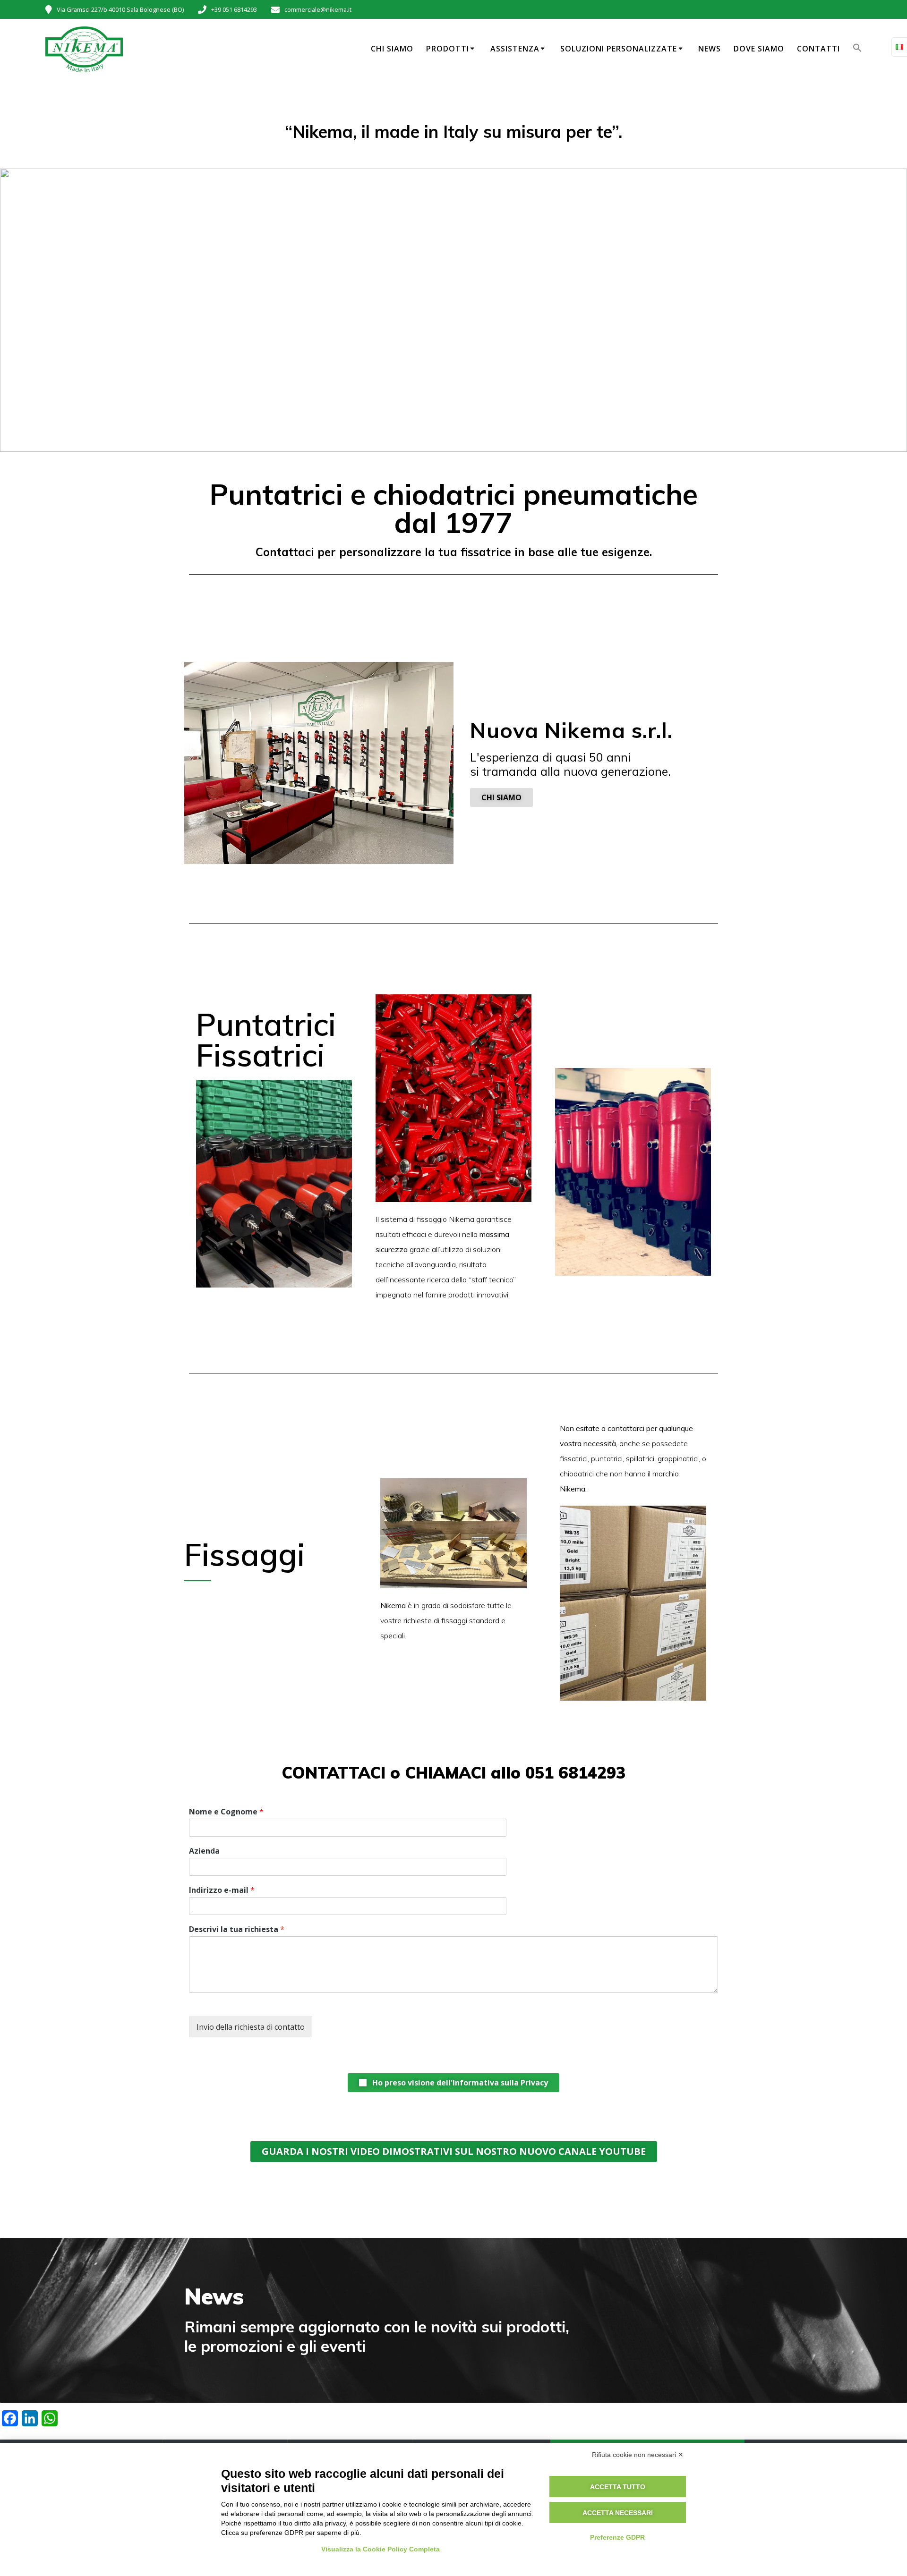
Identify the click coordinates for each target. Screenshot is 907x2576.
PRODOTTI (448, 49)
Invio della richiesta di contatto (251, 2027)
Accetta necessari (618, 2513)
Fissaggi (244, 1555)
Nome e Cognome (226, 1812)
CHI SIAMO (392, 49)
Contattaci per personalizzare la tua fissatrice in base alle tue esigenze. (454, 552)
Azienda (204, 1851)
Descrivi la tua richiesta (237, 1929)
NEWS (710, 49)
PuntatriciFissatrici (266, 1040)
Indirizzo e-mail (222, 1890)
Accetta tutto (618, 2487)
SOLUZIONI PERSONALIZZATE (619, 49)
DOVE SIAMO (759, 49)
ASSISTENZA (515, 49)
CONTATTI (818, 49)
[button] (857, 50)
